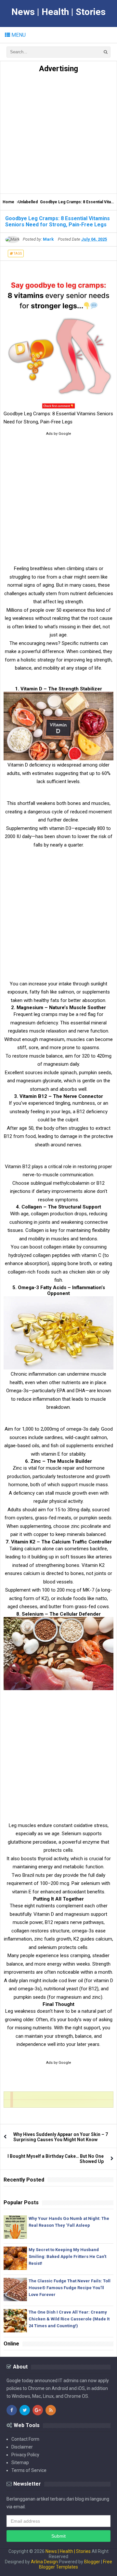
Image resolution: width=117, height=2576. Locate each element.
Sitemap (20, 2463)
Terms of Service (29, 2470)
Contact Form (25, 2439)
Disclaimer (22, 2447)
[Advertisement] (58, 132)
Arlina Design (44, 2562)
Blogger (92, 2562)
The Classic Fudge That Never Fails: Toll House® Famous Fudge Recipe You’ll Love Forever (70, 2288)
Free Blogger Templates (76, 2564)
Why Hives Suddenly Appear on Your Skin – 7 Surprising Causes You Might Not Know (61, 2137)
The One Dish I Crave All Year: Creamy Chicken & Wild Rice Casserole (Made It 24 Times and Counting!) (69, 2319)
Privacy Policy (25, 2455)
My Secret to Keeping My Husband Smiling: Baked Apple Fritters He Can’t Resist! (67, 2256)
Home (8, 202)
